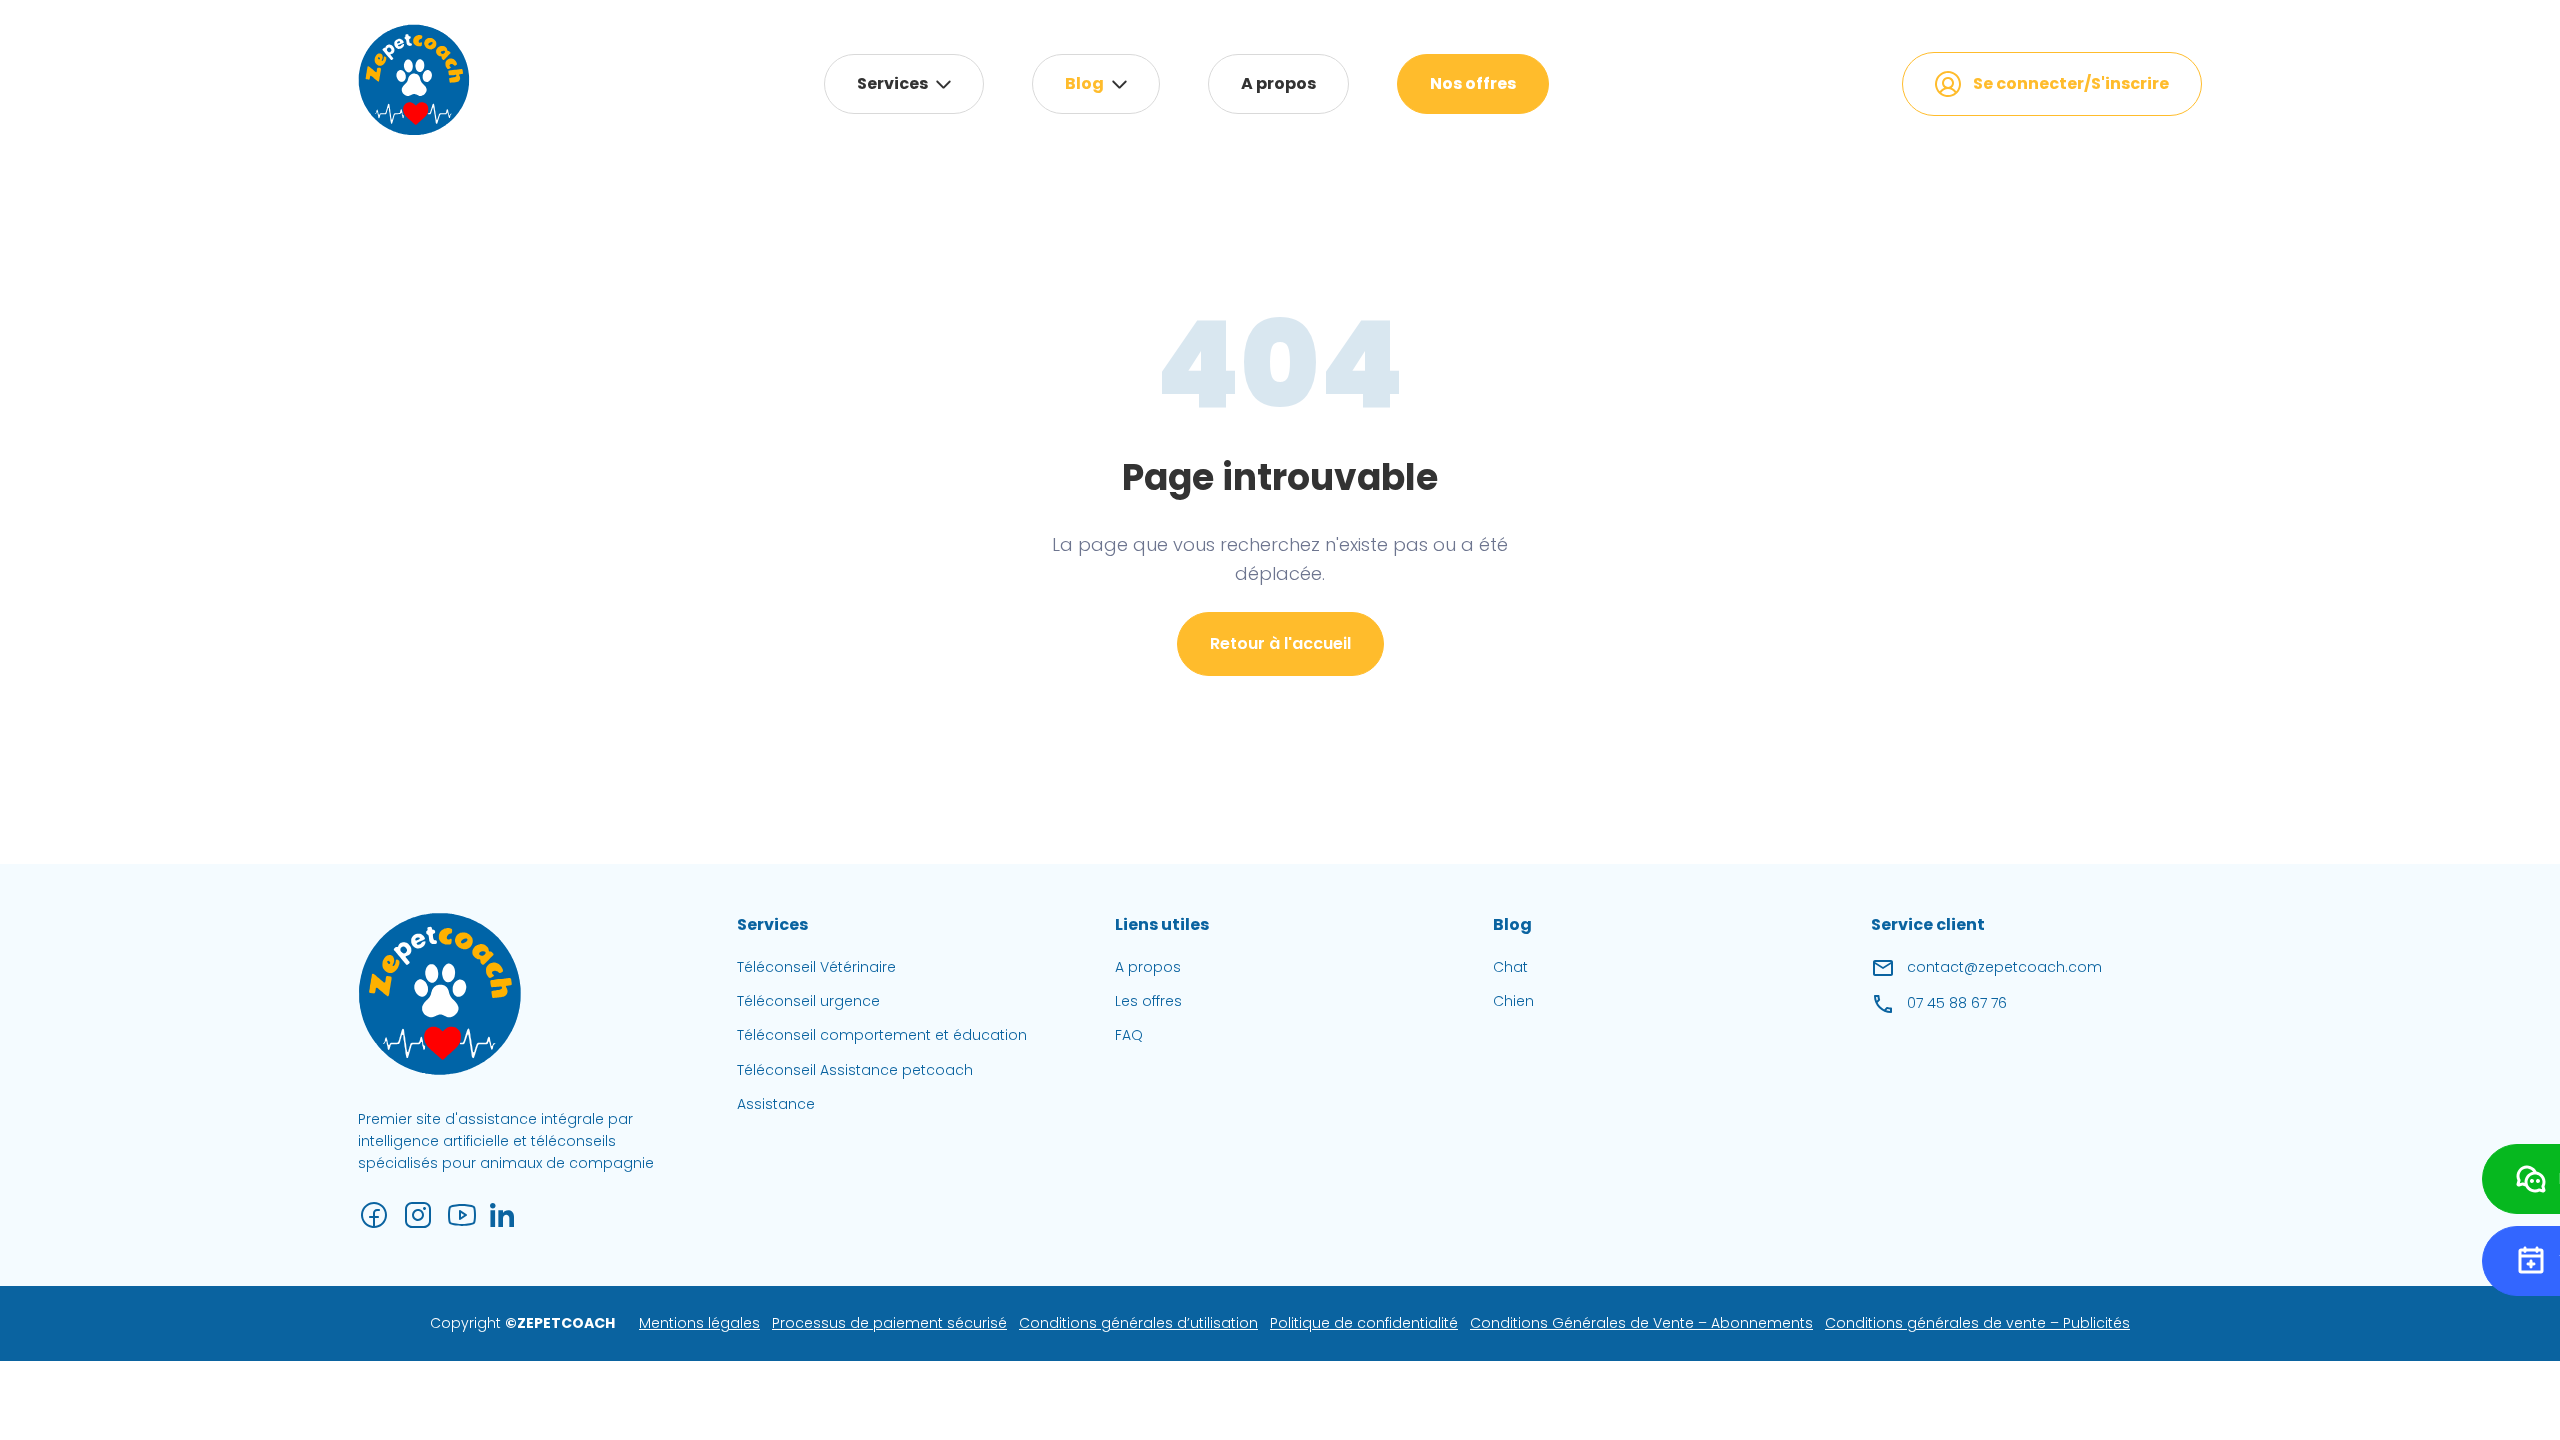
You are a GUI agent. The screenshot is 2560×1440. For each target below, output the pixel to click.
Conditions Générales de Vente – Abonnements (1641, 1323)
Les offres (1148, 1001)
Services (892, 83)
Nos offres (1473, 83)
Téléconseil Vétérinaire (816, 967)
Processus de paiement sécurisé (889, 1323)
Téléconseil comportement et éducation (882, 1035)
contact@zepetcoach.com (2004, 967)
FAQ (1129, 1035)
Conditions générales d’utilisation (1138, 1323)
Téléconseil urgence (808, 1001)
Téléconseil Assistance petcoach (855, 1070)
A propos (1278, 83)
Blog (1084, 83)
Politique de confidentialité (1364, 1323)
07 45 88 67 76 (1957, 1003)
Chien (1513, 1001)
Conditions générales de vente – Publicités (1977, 1323)
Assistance (776, 1104)
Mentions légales (699, 1323)
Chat (1510, 967)
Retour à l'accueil (1280, 643)
